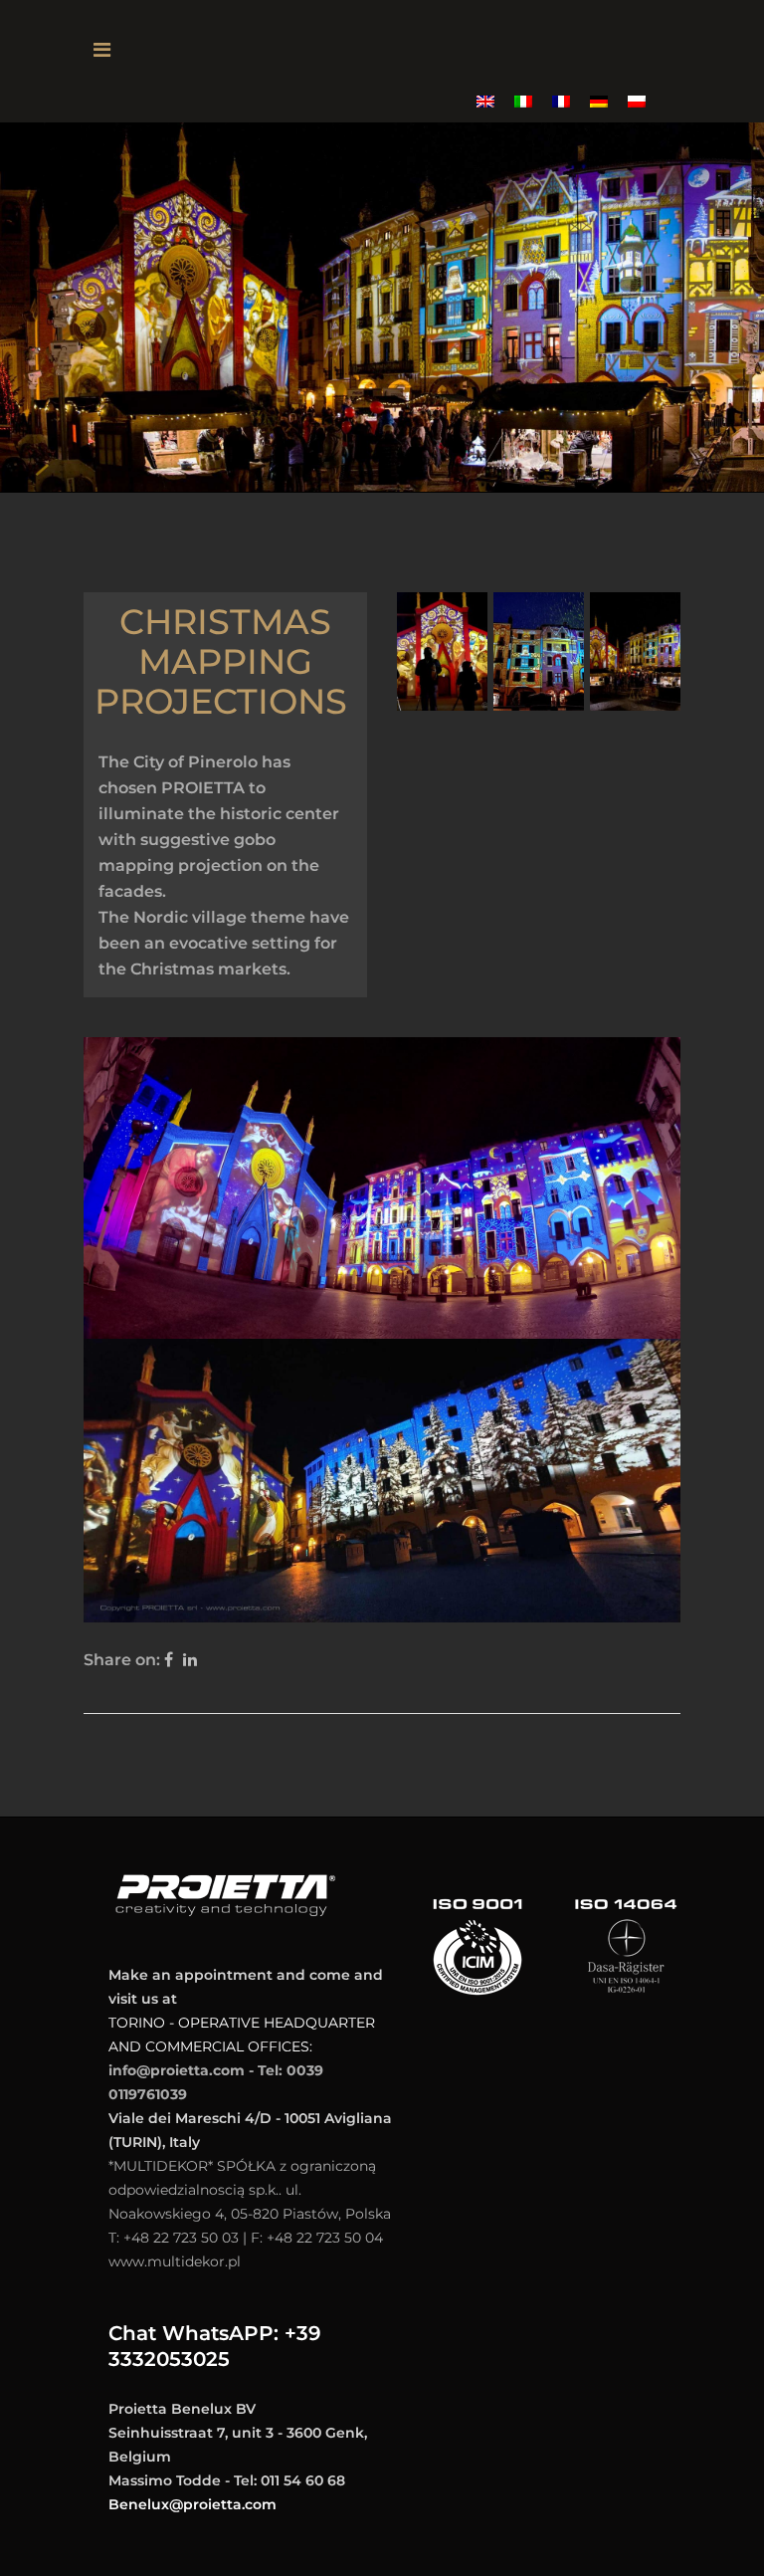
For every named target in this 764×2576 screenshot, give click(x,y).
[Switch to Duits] (599, 101)
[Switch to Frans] (561, 101)
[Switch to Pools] (637, 101)
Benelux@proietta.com (192, 2504)
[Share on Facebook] (169, 1660)
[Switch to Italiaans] (523, 101)
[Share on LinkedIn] (190, 1660)
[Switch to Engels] (485, 101)
